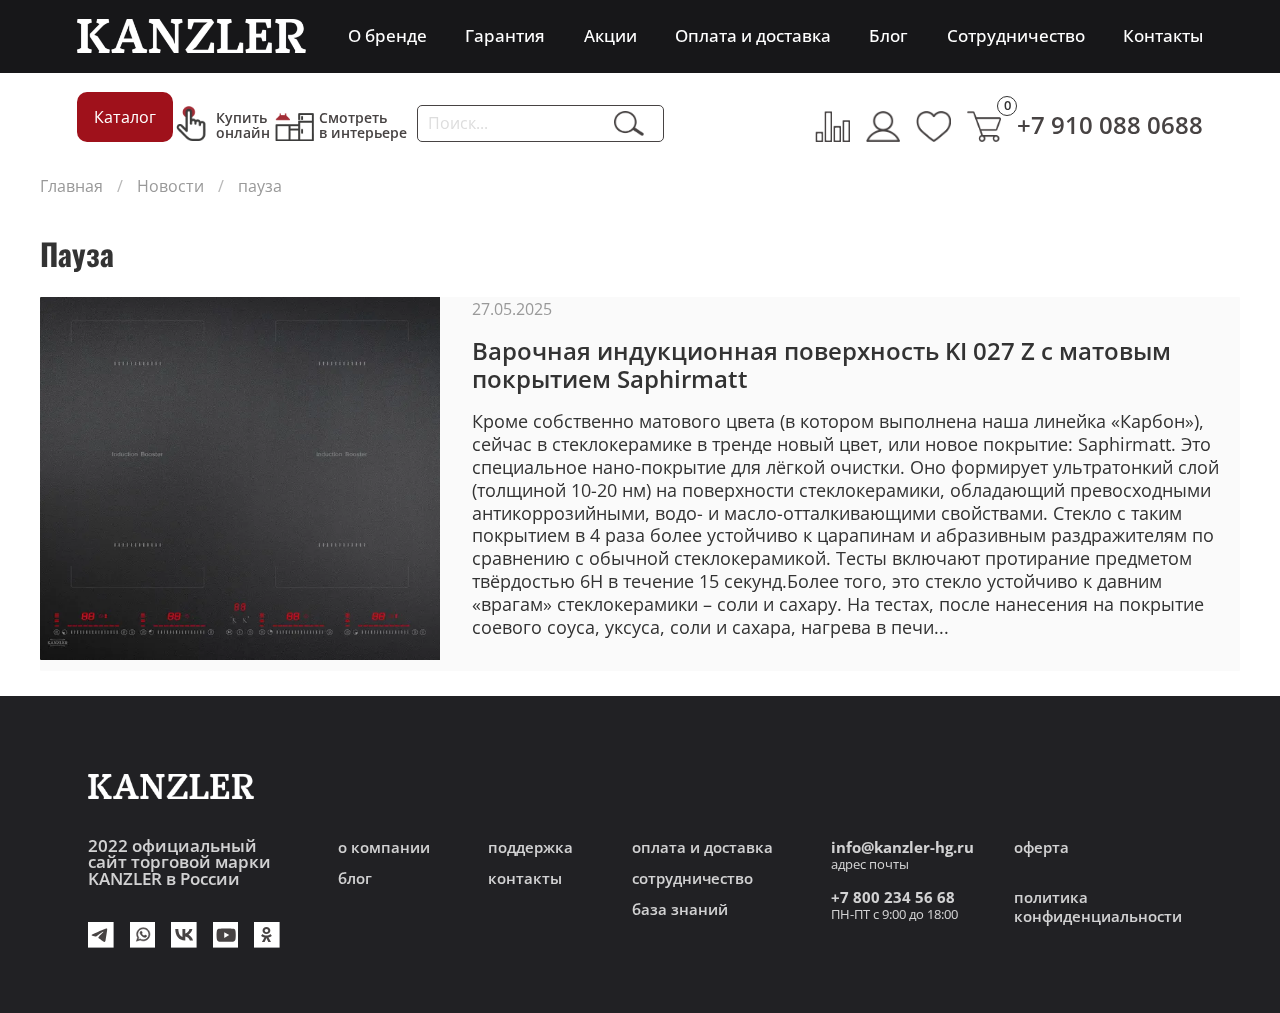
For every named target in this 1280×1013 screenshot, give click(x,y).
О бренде (387, 35)
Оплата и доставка (753, 35)
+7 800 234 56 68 (893, 897)
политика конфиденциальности (1098, 907)
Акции (610, 35)
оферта (1041, 847)
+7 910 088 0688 (1110, 124)
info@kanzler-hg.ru (902, 847)
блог (355, 878)
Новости (170, 186)
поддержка (530, 847)
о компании (384, 847)
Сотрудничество (1016, 35)
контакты (525, 878)
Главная (71, 186)
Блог (888, 35)
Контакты (1163, 35)
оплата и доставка (702, 847)
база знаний (680, 909)
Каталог (125, 117)
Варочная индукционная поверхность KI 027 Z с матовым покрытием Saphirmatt (821, 365)
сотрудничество (692, 878)
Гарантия (505, 35)
